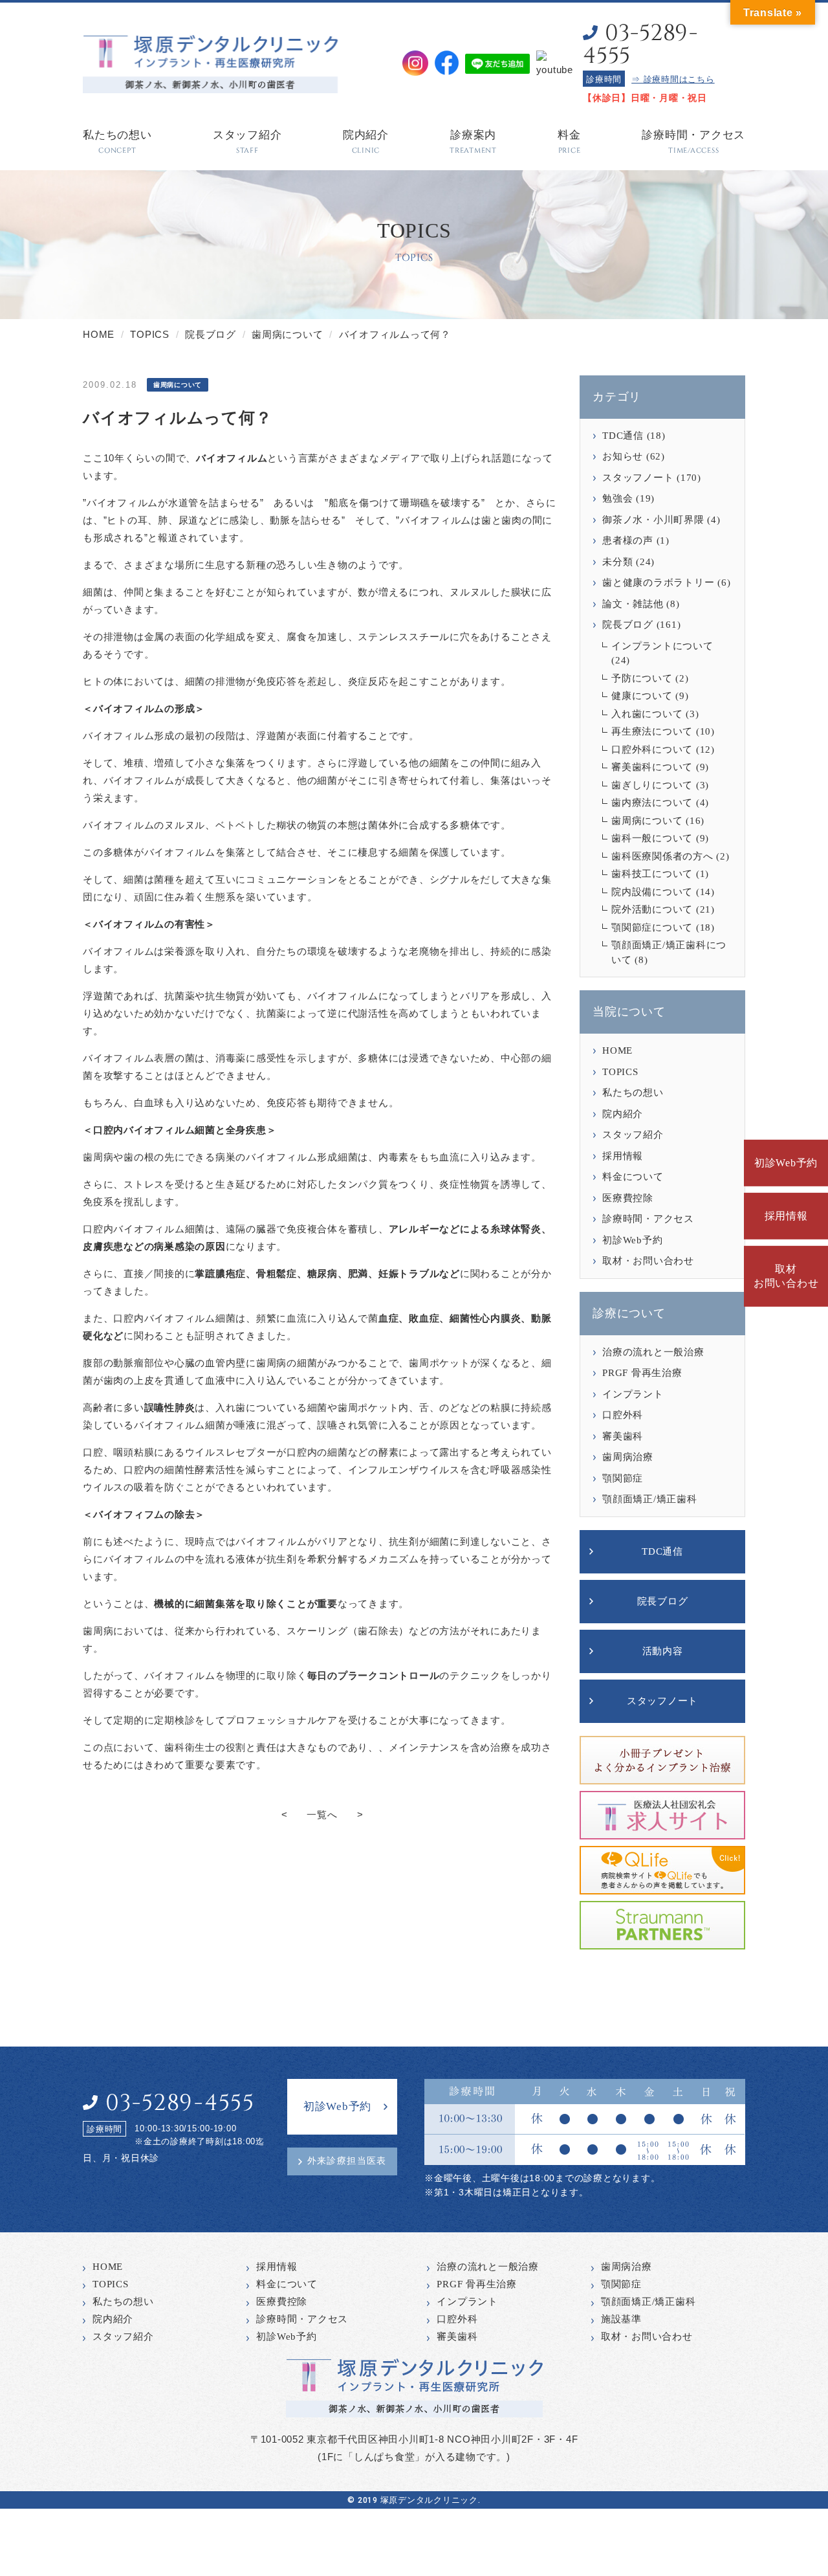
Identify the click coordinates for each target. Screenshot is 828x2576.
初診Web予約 (786, 1163)
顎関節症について (652, 927)
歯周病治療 (628, 1457)
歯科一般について (652, 838)
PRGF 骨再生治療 (642, 1373)
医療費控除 (628, 1198)
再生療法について (652, 731)
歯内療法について (652, 803)
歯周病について (647, 821)
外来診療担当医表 (347, 2161)
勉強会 (617, 498)
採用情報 (786, 1216)
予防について (642, 678)
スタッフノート (638, 478)
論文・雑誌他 (633, 604)
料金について (633, 1177)
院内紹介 (623, 1114)
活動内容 (663, 1651)
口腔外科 (623, 1415)
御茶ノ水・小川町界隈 (653, 520)
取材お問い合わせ (786, 1276)
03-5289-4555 (640, 45)
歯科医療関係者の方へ (662, 856)
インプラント (633, 1394)
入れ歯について (647, 714)
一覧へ (322, 1815)
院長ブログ (628, 625)
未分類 (617, 562)
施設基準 (621, 2319)
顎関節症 (623, 1478)
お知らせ (623, 456)
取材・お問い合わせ (648, 1261)
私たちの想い (633, 1093)
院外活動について (652, 909)
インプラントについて (662, 646)
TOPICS (620, 1072)
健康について (642, 696)
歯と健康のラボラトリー (658, 583)
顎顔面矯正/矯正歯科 (650, 1499)
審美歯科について (652, 767)
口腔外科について (652, 749)
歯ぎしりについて (652, 785)
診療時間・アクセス (648, 1219)
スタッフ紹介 (633, 1135)
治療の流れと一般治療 (653, 1352)
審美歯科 (623, 1436)
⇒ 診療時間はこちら (673, 79)
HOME (617, 1050)
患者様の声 (628, 540)
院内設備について (652, 892)
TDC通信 (623, 436)
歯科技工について (652, 874)
